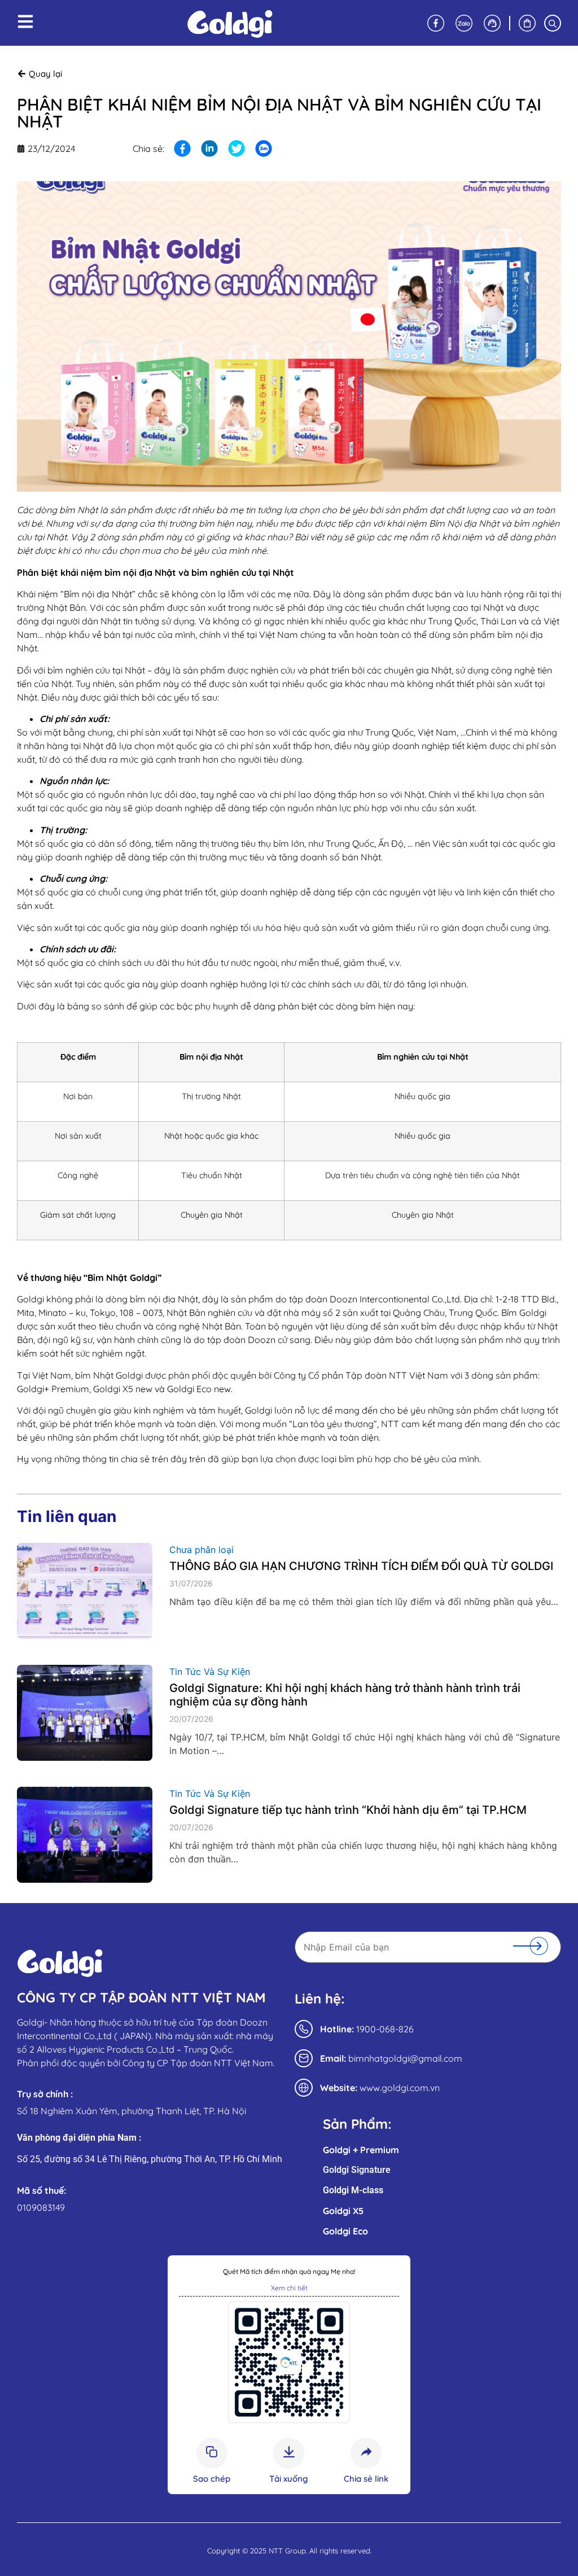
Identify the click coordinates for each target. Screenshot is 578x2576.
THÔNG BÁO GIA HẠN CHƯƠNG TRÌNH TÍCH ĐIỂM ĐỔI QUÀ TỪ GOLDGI (361, 1566)
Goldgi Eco (345, 2231)
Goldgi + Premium (361, 2150)
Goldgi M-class (353, 2190)
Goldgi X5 (343, 2211)
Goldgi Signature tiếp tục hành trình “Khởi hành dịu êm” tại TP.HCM (348, 1810)
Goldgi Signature (357, 2170)
